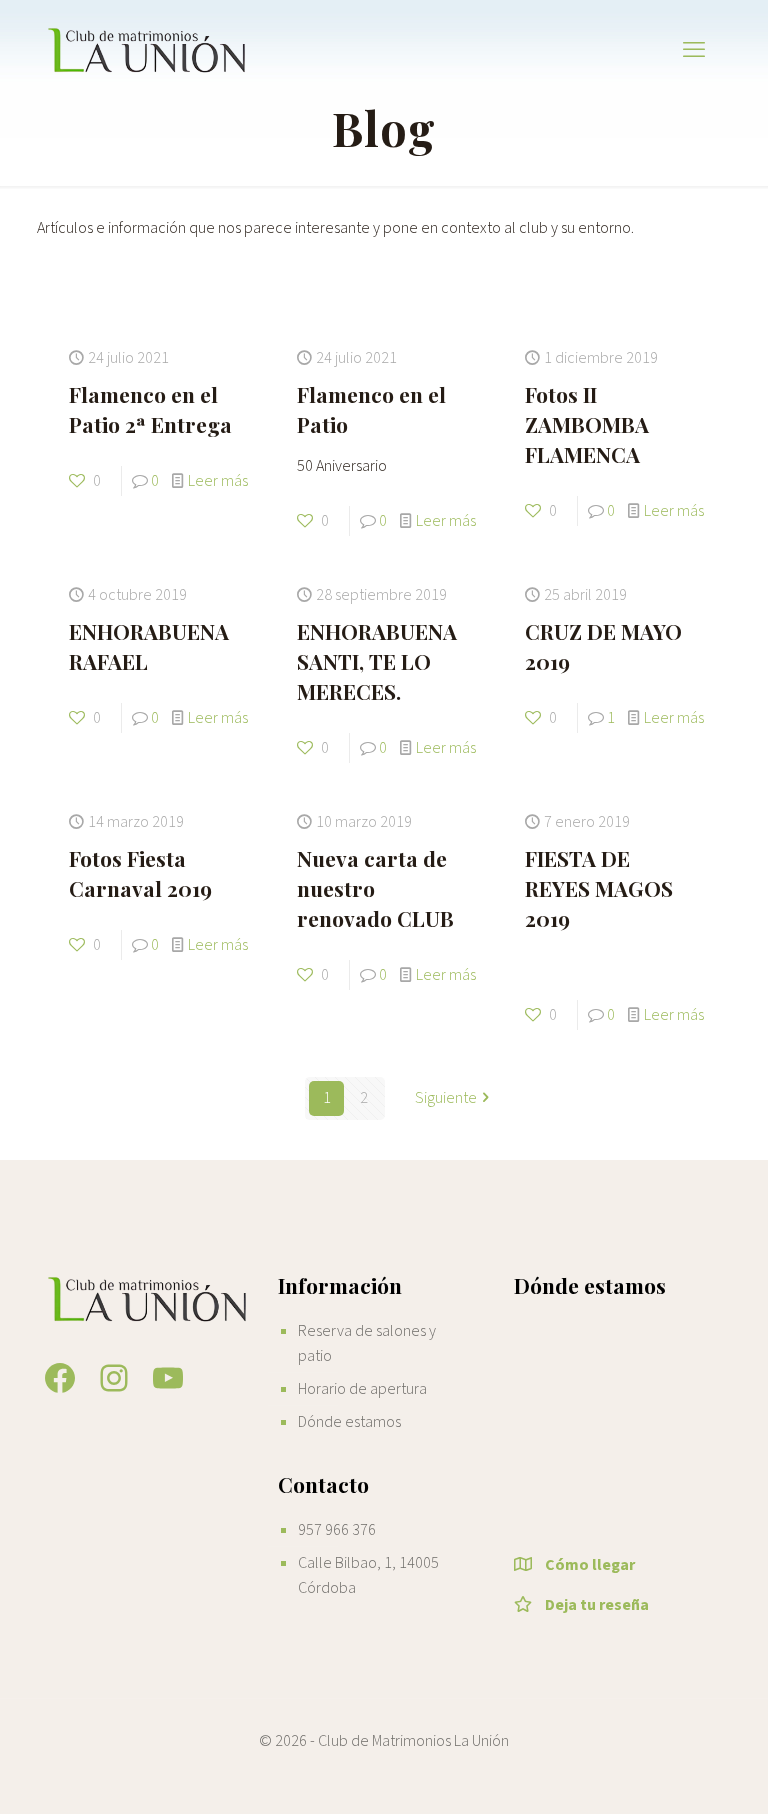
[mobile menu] (694, 50)
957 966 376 (337, 1530)
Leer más (218, 481)
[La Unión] (148, 50)
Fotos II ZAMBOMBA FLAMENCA (587, 424)
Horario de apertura (362, 1389)
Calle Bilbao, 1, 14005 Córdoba (368, 1575)
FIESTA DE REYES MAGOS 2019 (599, 888)
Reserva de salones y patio (367, 1343)
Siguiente (446, 1098)
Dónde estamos (349, 1422)
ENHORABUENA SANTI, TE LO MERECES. (377, 661)
